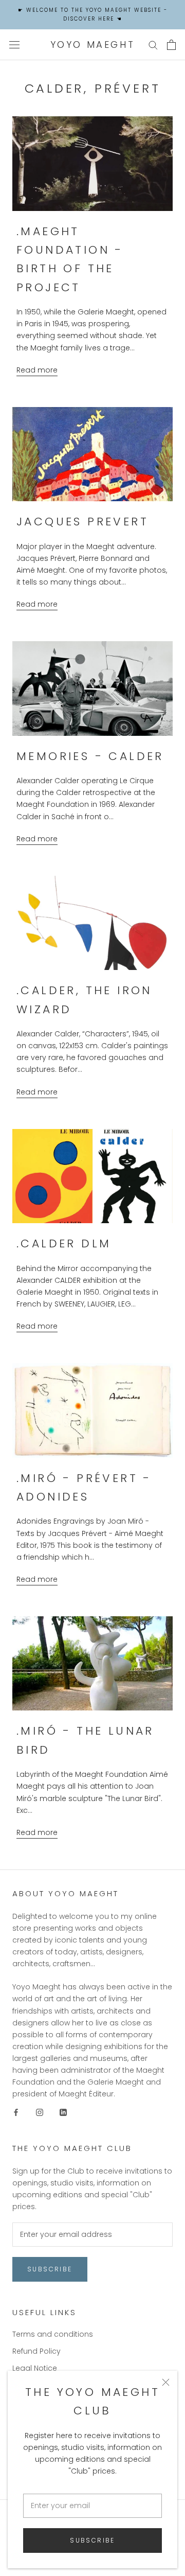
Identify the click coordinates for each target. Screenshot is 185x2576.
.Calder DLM (64, 1243)
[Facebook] (16, 2112)
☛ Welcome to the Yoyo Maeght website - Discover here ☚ (93, 14)
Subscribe (92, 2540)
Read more (37, 370)
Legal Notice (35, 2368)
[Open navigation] (14, 45)
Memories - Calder (90, 756)
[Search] (153, 45)
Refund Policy (36, 2351)
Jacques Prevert (82, 522)
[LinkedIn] (63, 2112)
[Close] (166, 2382)
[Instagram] (40, 2112)
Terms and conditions (53, 2334)
